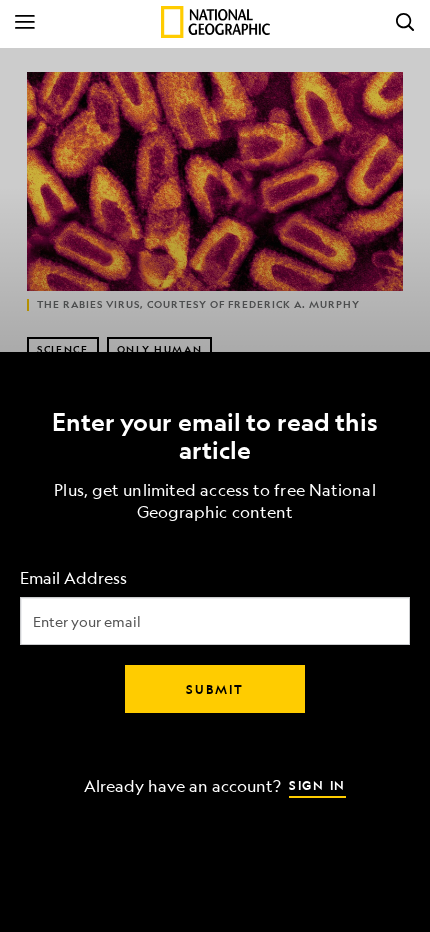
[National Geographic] (215, 22)
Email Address (73, 578)
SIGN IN (317, 785)
